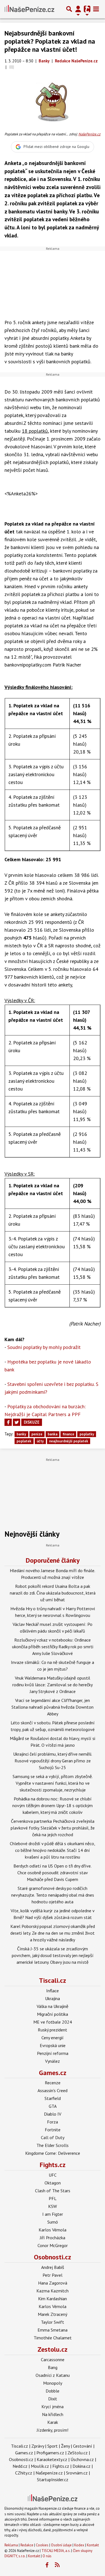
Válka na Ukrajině (53, 2006)
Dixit (53, 2399)
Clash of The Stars (53, 2191)
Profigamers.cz (50, 2453)
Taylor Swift (53, 2322)
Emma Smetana (53, 2330)
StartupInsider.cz (53, 2480)
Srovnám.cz (77, 2473)
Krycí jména (53, 2407)
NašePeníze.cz (89, 134)
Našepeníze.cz (49, 2473)
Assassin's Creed (53, 2090)
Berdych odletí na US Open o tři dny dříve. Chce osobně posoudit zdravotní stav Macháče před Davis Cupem (53, 1873)
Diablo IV (53, 2114)
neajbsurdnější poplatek (69, 1441)
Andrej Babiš (53, 2267)
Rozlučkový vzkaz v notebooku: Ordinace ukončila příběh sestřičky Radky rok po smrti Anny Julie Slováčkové (53, 1647)
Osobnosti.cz (53, 2257)
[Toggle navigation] (96, 9)
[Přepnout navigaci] (78, 9)
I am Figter (53, 2214)
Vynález (53, 2061)
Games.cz (53, 2073)
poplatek (24, 1441)
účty (40, 1441)
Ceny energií (53, 2038)
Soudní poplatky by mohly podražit (44, 1347)
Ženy (65, 2446)
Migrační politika (53, 2014)
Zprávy (38, 2446)
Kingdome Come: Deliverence (53, 2153)
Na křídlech (53, 2414)
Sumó (53, 2222)
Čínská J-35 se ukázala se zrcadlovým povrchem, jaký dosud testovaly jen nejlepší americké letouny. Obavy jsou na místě (53, 1955)
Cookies (42, 2545)
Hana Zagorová (53, 2283)
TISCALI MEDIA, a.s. (56, 2551)
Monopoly (53, 2383)
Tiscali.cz (53, 1980)
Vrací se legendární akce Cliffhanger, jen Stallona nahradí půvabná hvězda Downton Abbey (53, 1707)
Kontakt (93, 2545)
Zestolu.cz (53, 2349)
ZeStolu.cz (78, 2453)
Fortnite (53, 2130)
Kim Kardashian (53, 2299)
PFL (53, 2198)
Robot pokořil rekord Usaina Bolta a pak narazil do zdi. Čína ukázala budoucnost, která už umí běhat (53, 1593)
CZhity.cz (24, 2473)
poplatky (87, 1434)
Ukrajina (53, 1998)
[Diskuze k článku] (12, 67)
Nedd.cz (20, 2466)
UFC (53, 2175)
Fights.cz (53, 2165)
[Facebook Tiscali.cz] (47, 2565)
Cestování (83, 2446)
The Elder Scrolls (53, 2145)
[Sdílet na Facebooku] (8, 1422)
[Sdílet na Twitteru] (17, 1422)
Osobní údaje (61, 2545)
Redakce (27, 2545)
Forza (53, 2122)
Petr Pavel (53, 2275)
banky (21, 1434)
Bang (53, 2367)
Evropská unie (53, 2045)
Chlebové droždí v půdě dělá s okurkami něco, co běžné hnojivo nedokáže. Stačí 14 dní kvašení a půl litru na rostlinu (53, 1850)
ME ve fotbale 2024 (53, 2022)
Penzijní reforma (53, 2053)
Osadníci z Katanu (53, 2375)
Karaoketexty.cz (52, 2459)
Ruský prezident (53, 2030)
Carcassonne (53, 2360)
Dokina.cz (81, 2466)
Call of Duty (53, 2137)
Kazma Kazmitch (53, 2291)
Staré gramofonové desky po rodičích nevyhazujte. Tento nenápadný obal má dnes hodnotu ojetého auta (53, 1895)
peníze (37, 1434)
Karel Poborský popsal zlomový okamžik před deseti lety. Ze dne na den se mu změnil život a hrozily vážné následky (53, 1933)
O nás (47, 2556)
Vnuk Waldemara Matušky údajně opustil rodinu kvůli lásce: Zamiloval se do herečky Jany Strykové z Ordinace (53, 1685)
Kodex (80, 2545)
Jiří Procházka (53, 2238)
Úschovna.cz (82, 2459)
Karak (53, 2422)
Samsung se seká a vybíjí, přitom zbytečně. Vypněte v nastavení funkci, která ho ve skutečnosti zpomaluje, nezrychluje (53, 1783)
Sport (53, 2446)
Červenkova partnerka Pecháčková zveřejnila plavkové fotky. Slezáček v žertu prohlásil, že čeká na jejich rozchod (53, 1828)
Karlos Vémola (53, 2230)
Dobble (53, 2391)
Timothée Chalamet (53, 2338)
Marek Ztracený (53, 2314)
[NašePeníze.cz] (29, 9)
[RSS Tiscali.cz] (57, 2565)
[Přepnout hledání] (69, 9)
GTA (53, 2106)
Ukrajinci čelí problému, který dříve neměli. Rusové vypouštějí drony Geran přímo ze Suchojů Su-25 (53, 1761)
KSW (53, 2206)
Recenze (53, 2083)
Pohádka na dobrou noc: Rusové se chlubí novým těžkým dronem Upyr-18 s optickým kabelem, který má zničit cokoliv (53, 1805)
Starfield (53, 2098)
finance (68, 1434)
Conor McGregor (53, 2245)
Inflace (53, 1991)
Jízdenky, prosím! (53, 2430)
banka (53, 1434)
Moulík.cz (40, 2466)
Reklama (11, 2545)
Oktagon (53, 2183)
